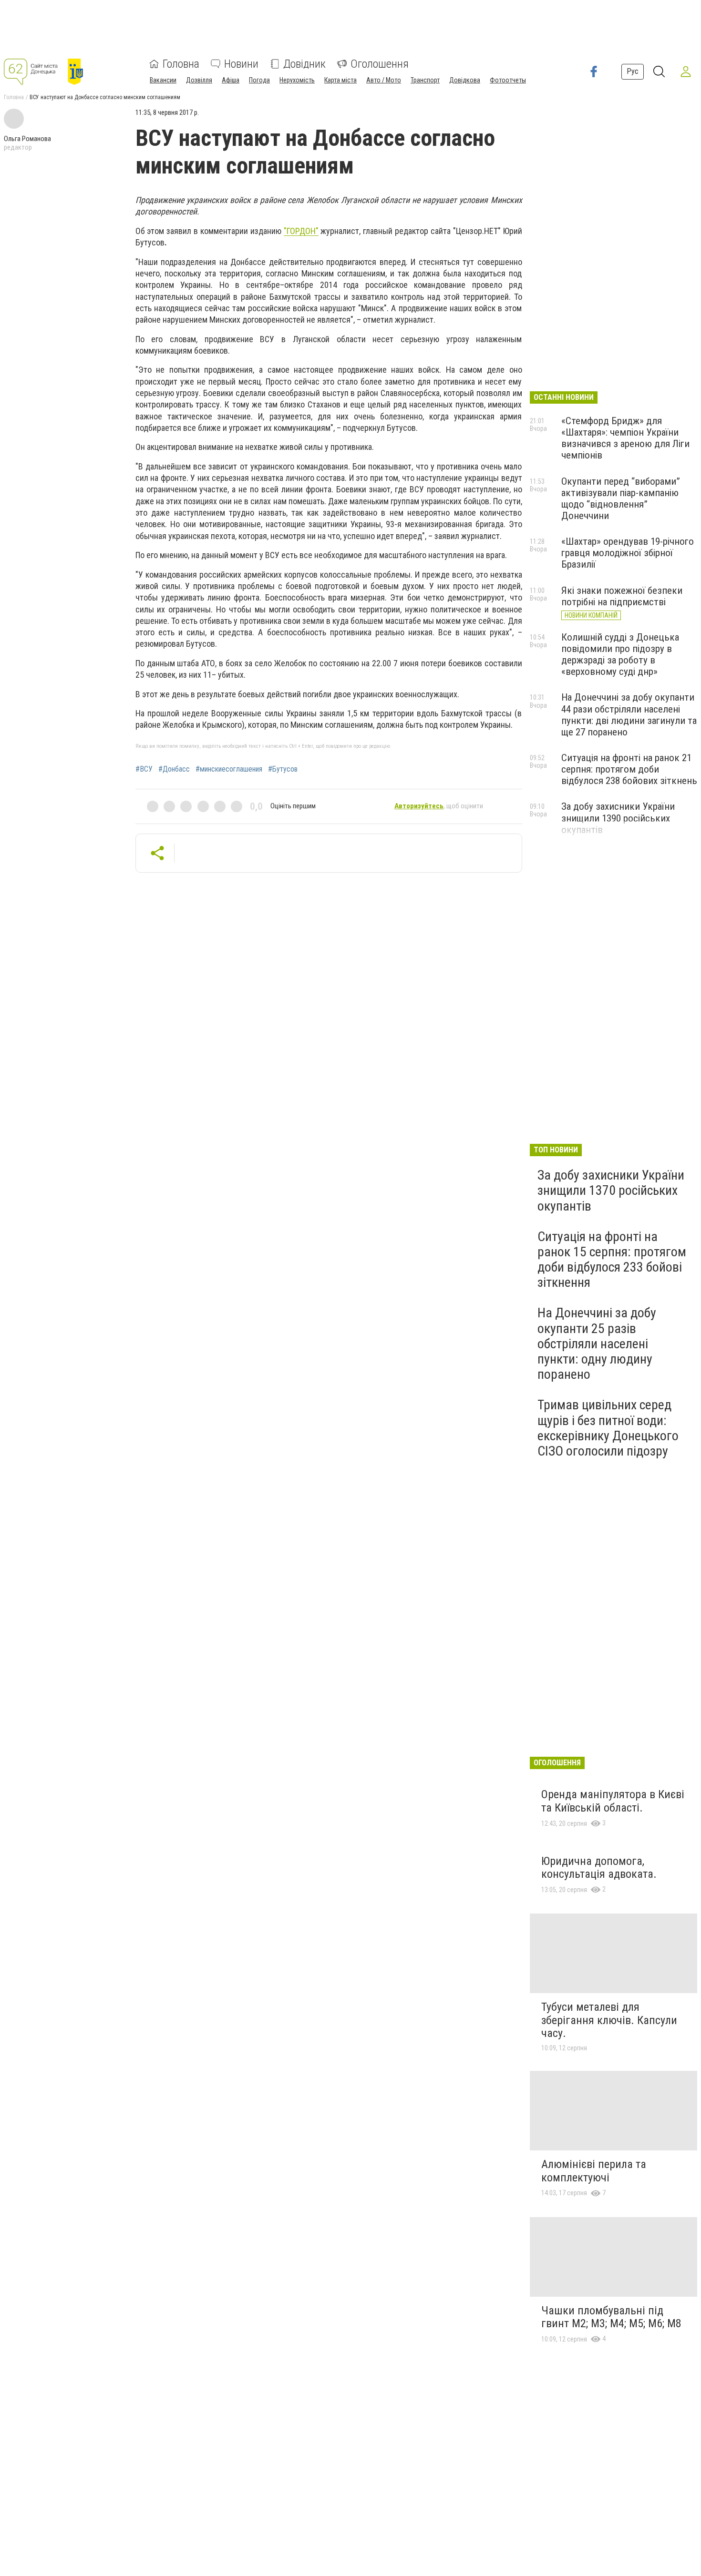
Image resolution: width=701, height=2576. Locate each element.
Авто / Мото (384, 80)
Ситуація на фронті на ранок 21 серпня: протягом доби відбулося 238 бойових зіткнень (629, 769)
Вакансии (163, 80)
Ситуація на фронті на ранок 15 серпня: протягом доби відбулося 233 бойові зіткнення (612, 1260)
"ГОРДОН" (301, 231)
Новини (241, 64)
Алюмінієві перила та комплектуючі (594, 2171)
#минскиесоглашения (229, 769)
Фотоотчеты (508, 80)
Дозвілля (199, 80)
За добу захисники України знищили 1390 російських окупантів (618, 818)
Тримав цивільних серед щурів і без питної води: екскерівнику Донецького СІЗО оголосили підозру (608, 1428)
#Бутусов (283, 769)
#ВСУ (144, 769)
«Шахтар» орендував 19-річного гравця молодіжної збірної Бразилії (628, 553)
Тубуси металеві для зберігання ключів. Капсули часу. (609, 2020)
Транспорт (425, 80)
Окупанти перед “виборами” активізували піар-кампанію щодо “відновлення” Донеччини (621, 499)
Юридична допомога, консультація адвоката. (599, 1868)
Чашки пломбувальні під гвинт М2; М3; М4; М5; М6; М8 (611, 2317)
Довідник (304, 64)
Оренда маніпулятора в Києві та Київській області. (613, 1801)
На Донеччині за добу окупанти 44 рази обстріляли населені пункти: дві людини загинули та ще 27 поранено (629, 714)
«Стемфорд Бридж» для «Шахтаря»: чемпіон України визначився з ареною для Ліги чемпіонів (625, 438)
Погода (259, 80)
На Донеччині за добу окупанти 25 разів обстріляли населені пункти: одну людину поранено (597, 1344)
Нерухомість (297, 80)
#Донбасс (174, 769)
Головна (181, 64)
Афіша (231, 80)
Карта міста (340, 80)
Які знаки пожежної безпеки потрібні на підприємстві (622, 596)
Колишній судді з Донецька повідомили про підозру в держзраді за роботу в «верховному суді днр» (620, 654)
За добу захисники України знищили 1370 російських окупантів (611, 1190)
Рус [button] (633, 71)
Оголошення (380, 64)
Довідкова (465, 80)
